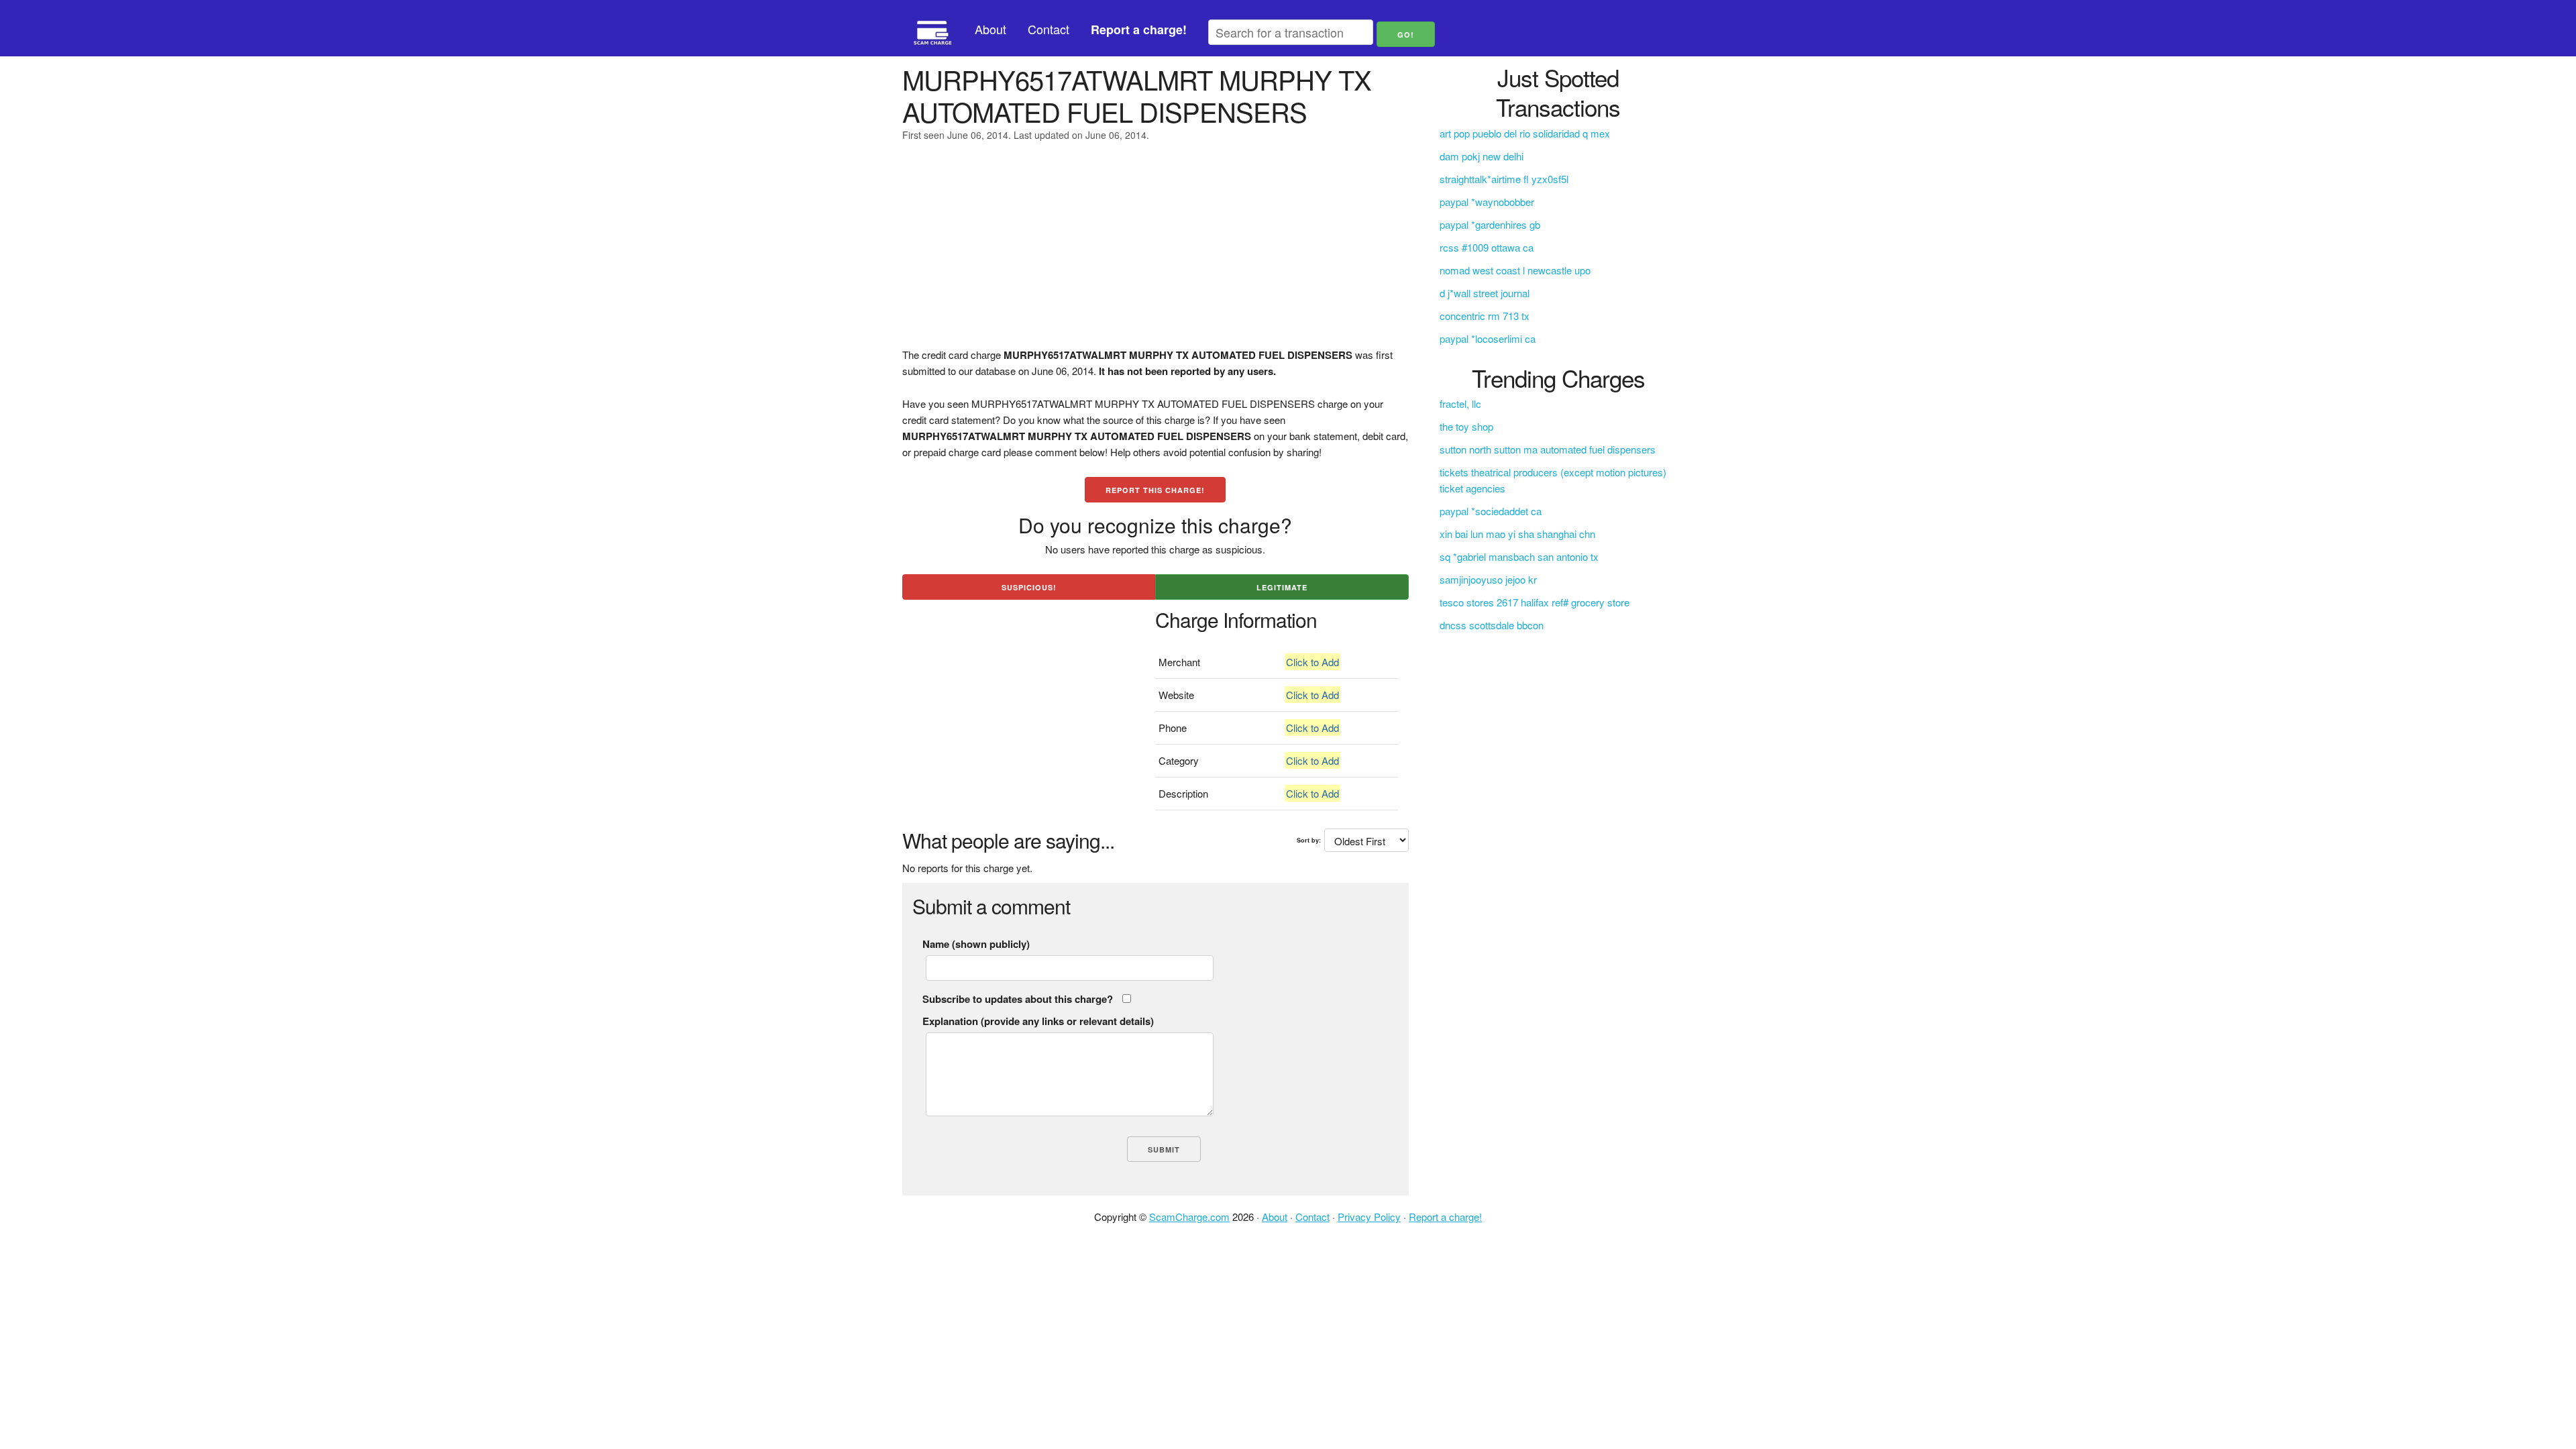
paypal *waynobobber (1487, 202)
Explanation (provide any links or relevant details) (1038, 1021)
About (990, 29)
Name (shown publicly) (976, 944)
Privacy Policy (1369, 1217)
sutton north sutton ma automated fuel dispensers (1548, 449)
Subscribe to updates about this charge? (1018, 999)
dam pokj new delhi (1482, 156)
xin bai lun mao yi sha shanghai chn (1517, 534)
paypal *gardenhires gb (1490, 224)
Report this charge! (1155, 490)
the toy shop (1466, 426)
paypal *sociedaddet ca (1491, 511)
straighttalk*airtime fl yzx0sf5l (1504, 179)
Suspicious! (1029, 587)
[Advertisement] (1156, 253)
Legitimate (1282, 587)
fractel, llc (1460, 404)
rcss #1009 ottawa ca (1487, 247)
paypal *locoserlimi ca (1488, 338)
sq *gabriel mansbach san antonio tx (1519, 556)
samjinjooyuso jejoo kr (1488, 579)
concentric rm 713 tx (1485, 316)
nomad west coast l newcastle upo (1515, 270)
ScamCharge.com (1189, 1217)
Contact (1049, 29)
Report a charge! (1445, 1217)
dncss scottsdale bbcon (1492, 625)
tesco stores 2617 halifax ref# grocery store (1535, 602)
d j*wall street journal (1485, 293)
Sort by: (1309, 840)
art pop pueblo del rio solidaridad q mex (1525, 133)
